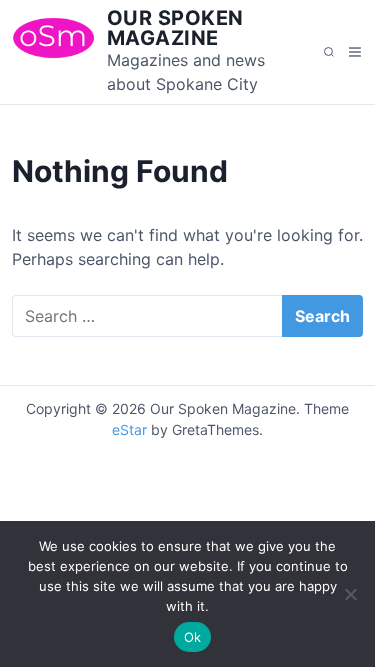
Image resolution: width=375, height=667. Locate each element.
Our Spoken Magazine (175, 28)
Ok (193, 637)
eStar (129, 429)
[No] (350, 594)
